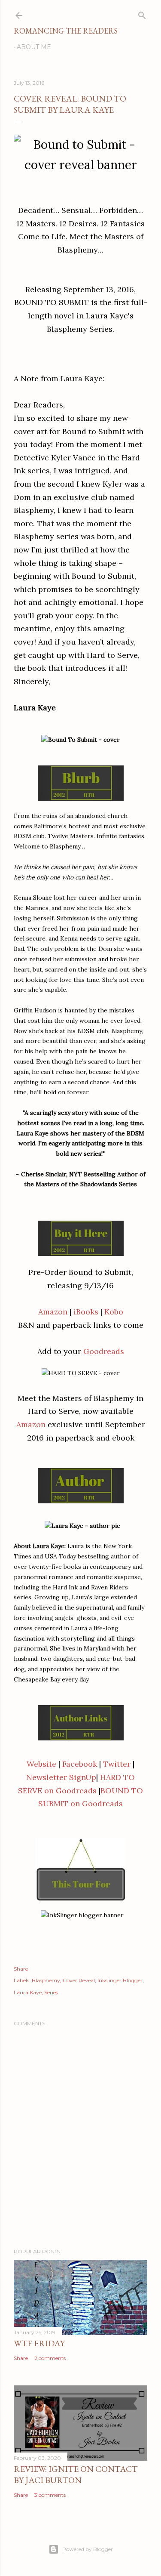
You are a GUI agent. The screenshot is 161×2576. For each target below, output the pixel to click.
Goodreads (104, 1351)
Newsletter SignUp (61, 1777)
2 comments (50, 2358)
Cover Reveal (79, 1980)
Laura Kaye (28, 1992)
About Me (34, 47)
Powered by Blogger (88, 2549)
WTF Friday (39, 2343)
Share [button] (21, 1969)
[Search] (142, 14)
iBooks (86, 1312)
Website (41, 1764)
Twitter (117, 1764)
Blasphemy (46, 1980)
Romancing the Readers (66, 31)
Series (51, 1992)
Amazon (53, 1312)
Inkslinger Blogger (120, 1980)
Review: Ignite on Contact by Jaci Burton (76, 2474)
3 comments (50, 2495)
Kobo (114, 1312)
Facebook (80, 1764)
